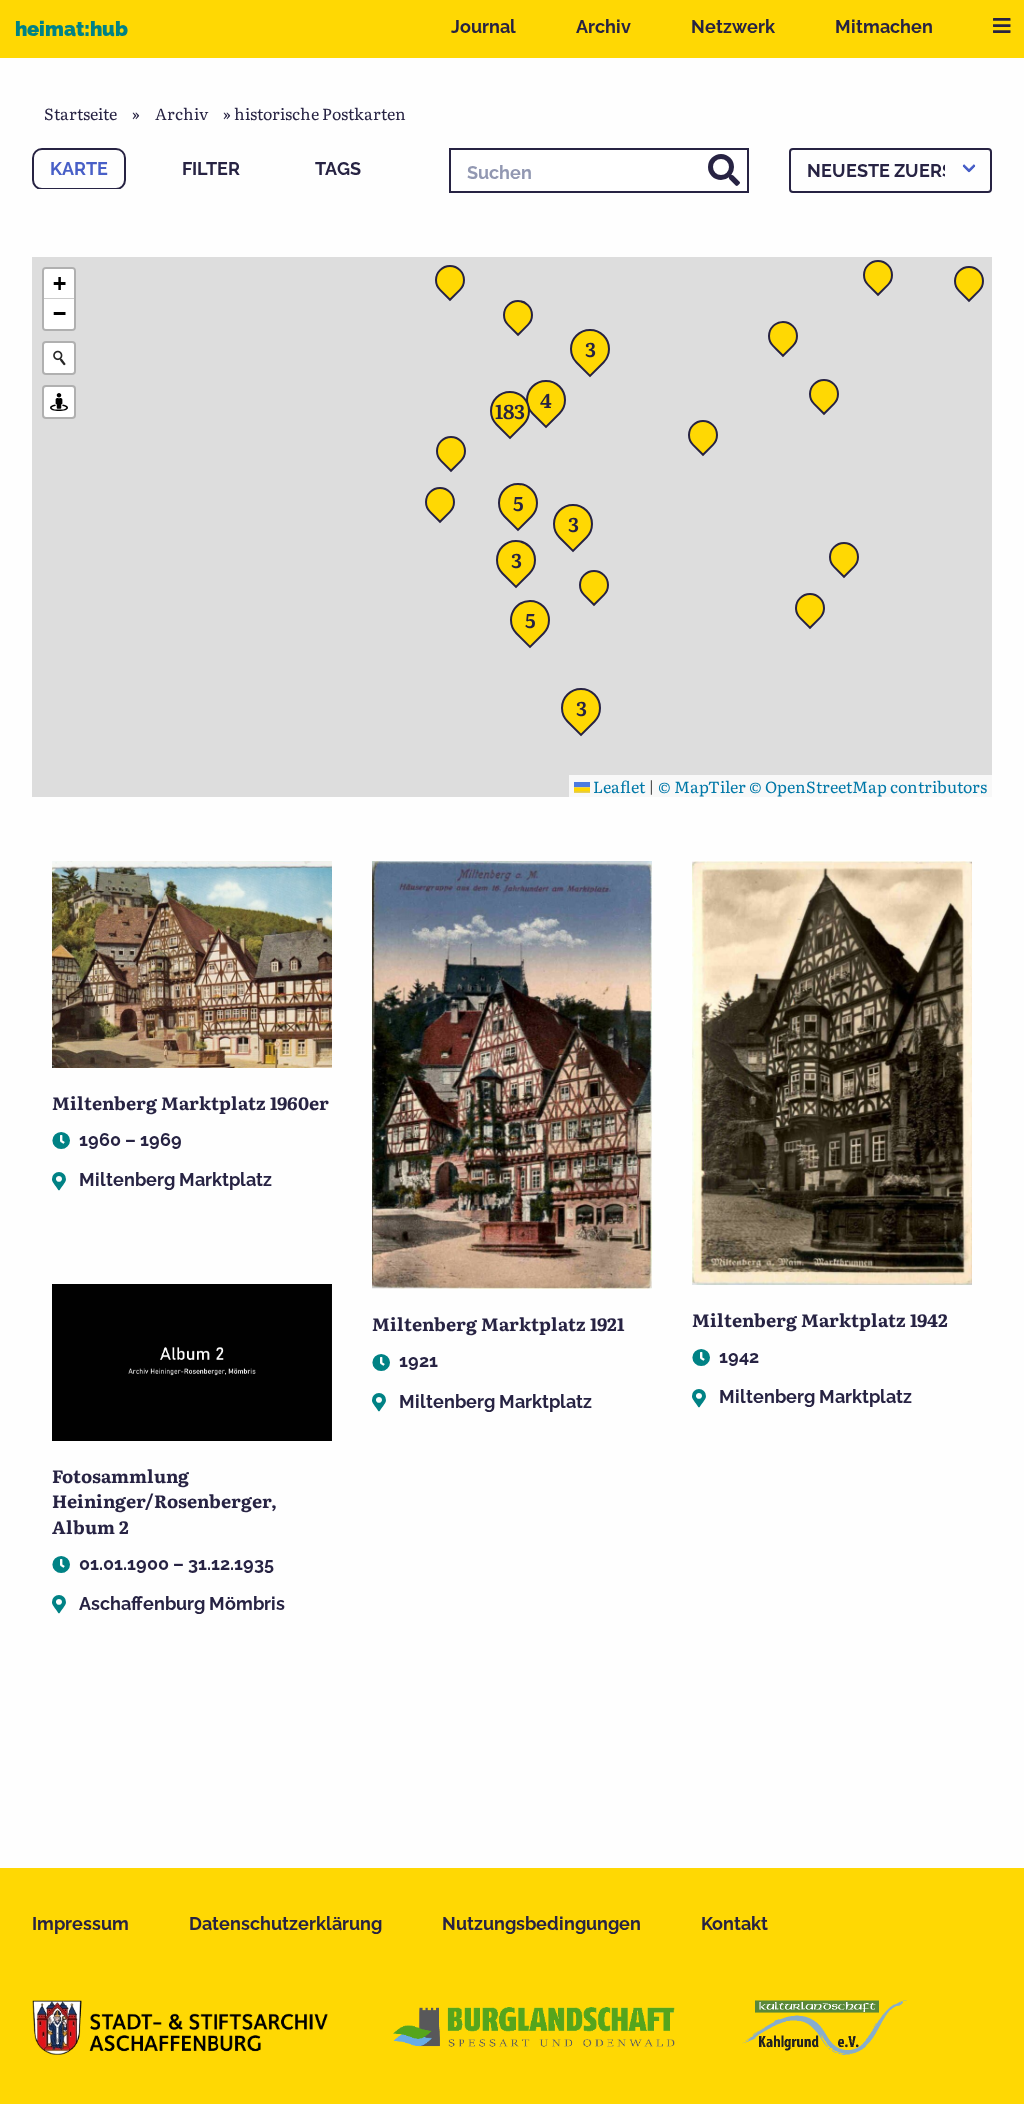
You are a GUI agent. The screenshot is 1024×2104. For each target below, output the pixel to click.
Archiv (603, 26)
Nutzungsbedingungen (541, 1923)
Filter (211, 168)
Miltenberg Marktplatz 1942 (820, 1319)
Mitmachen (884, 26)
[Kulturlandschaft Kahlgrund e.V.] (824, 2048)
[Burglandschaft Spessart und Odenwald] (535, 2048)
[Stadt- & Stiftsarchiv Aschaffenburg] (180, 2048)
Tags (338, 168)
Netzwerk (733, 26)
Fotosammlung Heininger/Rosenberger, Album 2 (164, 1500)
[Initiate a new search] (59, 358)
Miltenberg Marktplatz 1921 (498, 1323)
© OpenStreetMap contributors (868, 786)
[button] (709, 441)
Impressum (80, 1923)
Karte (79, 168)
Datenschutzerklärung (285, 1923)
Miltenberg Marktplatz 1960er (190, 1102)
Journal (483, 26)
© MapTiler (702, 786)
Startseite (80, 113)
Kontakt (734, 1923)
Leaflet (617, 786)
